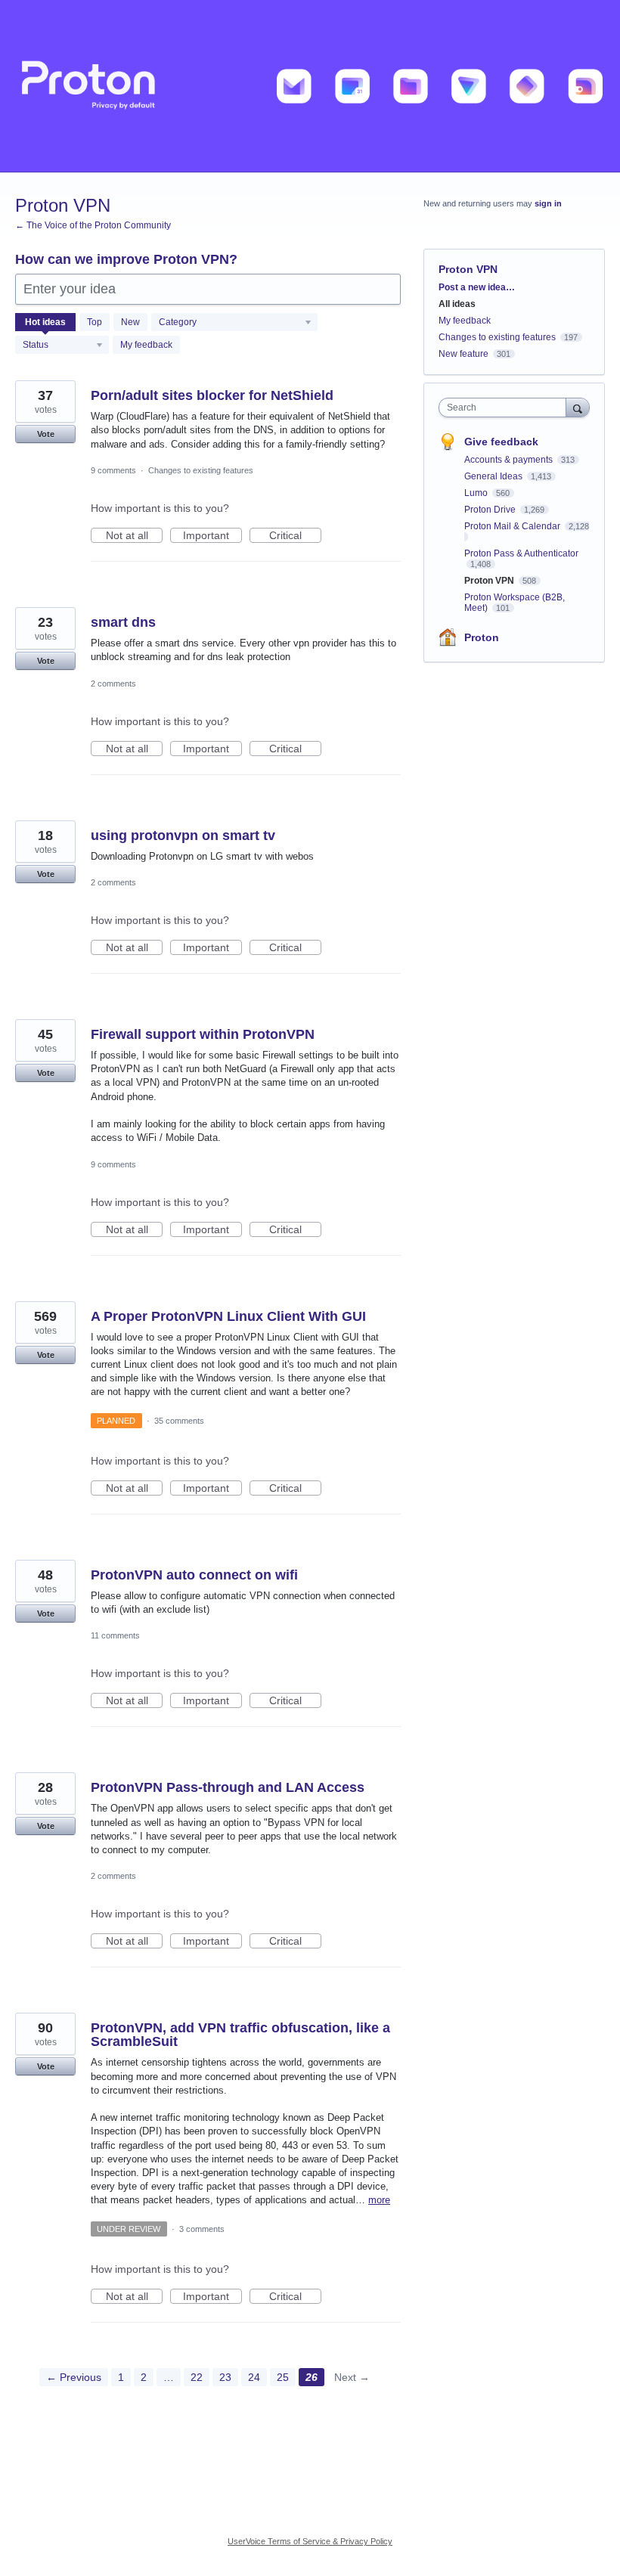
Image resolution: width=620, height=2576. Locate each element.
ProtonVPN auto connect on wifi (194, 1575)
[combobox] (506, 408)
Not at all (134, 536)
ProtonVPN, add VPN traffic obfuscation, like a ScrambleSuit (240, 2035)
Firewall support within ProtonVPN (203, 1034)
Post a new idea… (477, 287)
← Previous (74, 2377)
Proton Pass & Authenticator (521, 553)
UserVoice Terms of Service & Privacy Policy (310, 2541)
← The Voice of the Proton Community (93, 225)
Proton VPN (490, 581)
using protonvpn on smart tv (183, 835)
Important (212, 536)
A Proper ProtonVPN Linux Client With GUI (228, 1316)
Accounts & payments (510, 460)
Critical (295, 536)
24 (254, 2377)
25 (283, 2377)
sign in (548, 203)
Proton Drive (491, 510)
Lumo (477, 493)
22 (197, 2377)
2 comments (113, 684)
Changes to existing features (201, 470)
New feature (463, 354)
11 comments (115, 1635)
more (379, 2200)
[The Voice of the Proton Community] (310, 86)
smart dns (123, 622)
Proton (482, 637)
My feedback (146, 345)
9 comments (113, 470)
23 (225, 2377)
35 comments (179, 1421)
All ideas (457, 304)
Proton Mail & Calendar (513, 526)
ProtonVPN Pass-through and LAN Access (228, 1787)
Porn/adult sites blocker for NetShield (212, 395)
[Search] (578, 407)
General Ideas (494, 476)
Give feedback (501, 442)
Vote (46, 434)
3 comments (202, 2229)
